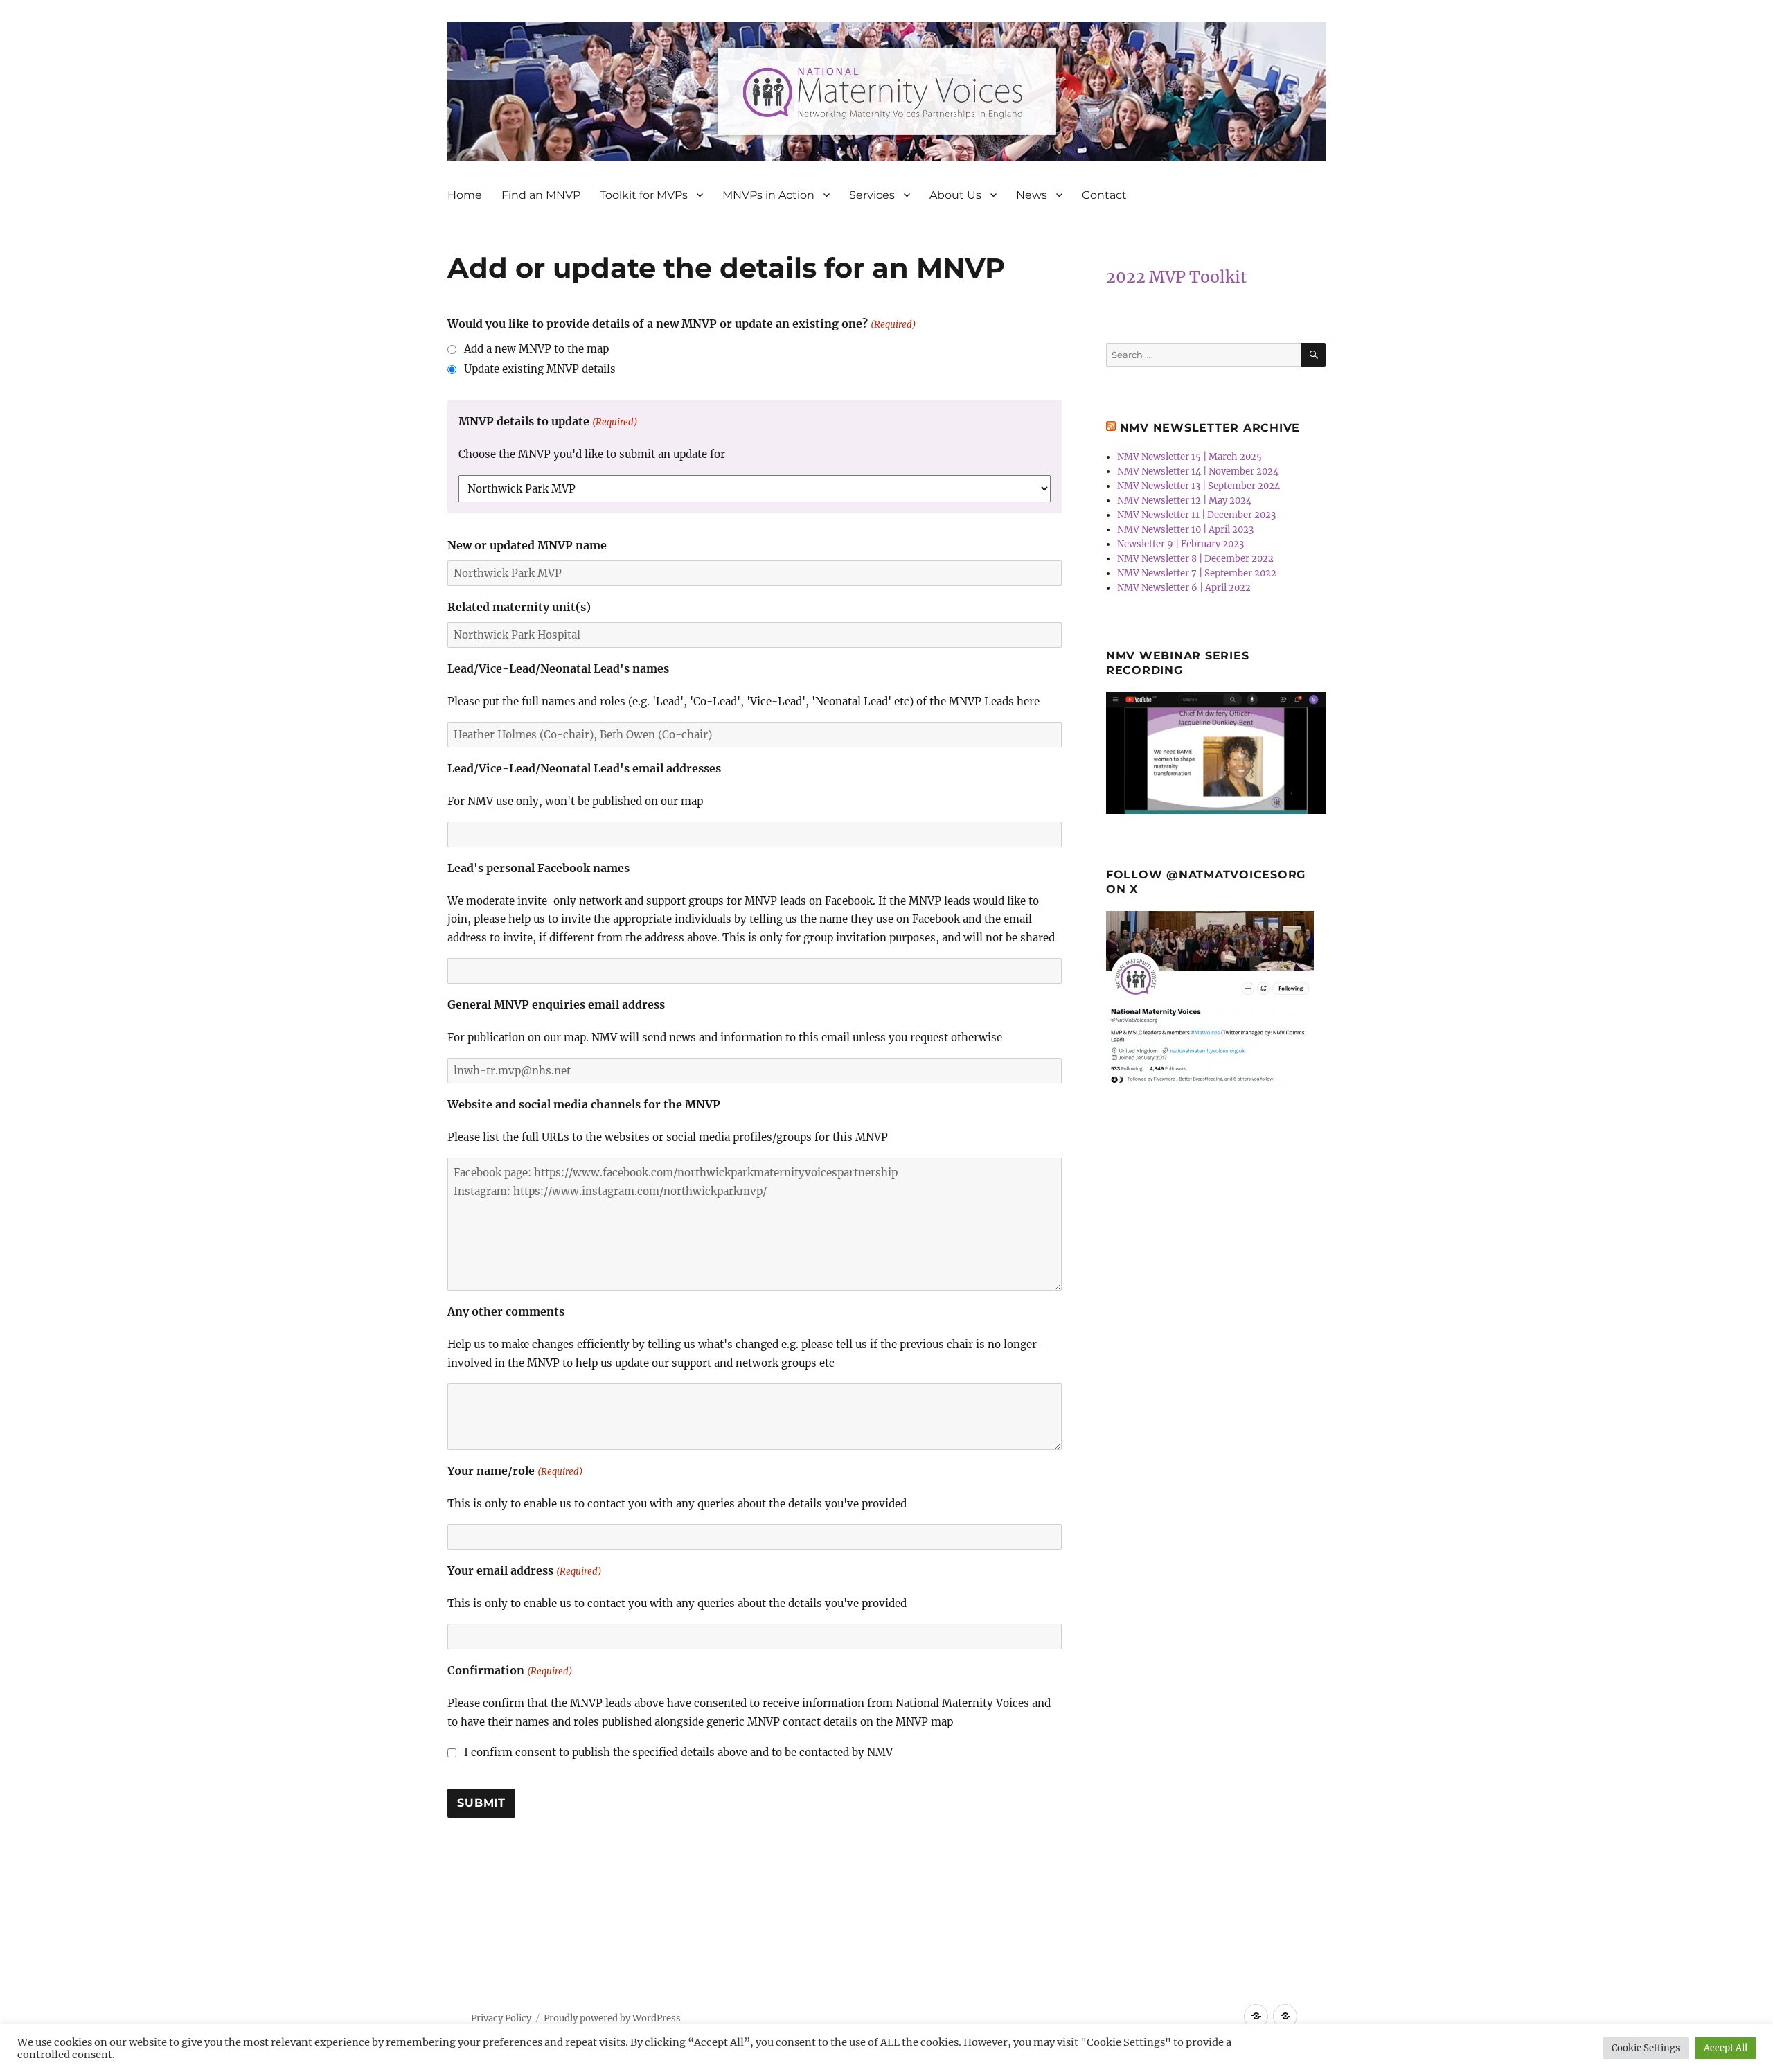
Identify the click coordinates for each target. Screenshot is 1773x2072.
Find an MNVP (541, 195)
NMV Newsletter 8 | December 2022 (1195, 559)
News (1032, 195)
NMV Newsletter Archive (1210, 428)
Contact (1104, 195)
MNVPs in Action (768, 195)
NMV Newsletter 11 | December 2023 (1196, 515)
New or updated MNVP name (527, 545)
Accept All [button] (1726, 2048)
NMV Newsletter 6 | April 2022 (1184, 588)
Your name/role (515, 1471)
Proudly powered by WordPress (612, 2018)
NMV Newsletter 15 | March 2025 (1190, 457)
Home (465, 195)
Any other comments (506, 1311)
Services (872, 195)
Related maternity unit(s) (519, 607)
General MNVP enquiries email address (556, 1004)
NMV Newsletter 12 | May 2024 (1184, 501)
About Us (955, 195)
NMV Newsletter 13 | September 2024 (1199, 486)
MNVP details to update (548, 421)
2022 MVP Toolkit (1176, 277)
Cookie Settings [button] (1646, 2048)
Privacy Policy (501, 2018)
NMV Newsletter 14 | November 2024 (1198, 471)
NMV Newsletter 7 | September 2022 (1197, 573)
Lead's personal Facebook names (538, 868)
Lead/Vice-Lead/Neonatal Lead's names (558, 668)
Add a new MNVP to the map (536, 349)
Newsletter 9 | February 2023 (1180, 544)
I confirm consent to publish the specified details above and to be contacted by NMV (678, 1752)
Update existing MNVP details (540, 369)
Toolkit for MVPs (644, 195)
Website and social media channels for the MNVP (584, 1104)
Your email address (524, 1570)
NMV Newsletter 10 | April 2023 (1185, 530)
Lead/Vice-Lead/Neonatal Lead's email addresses (584, 768)
